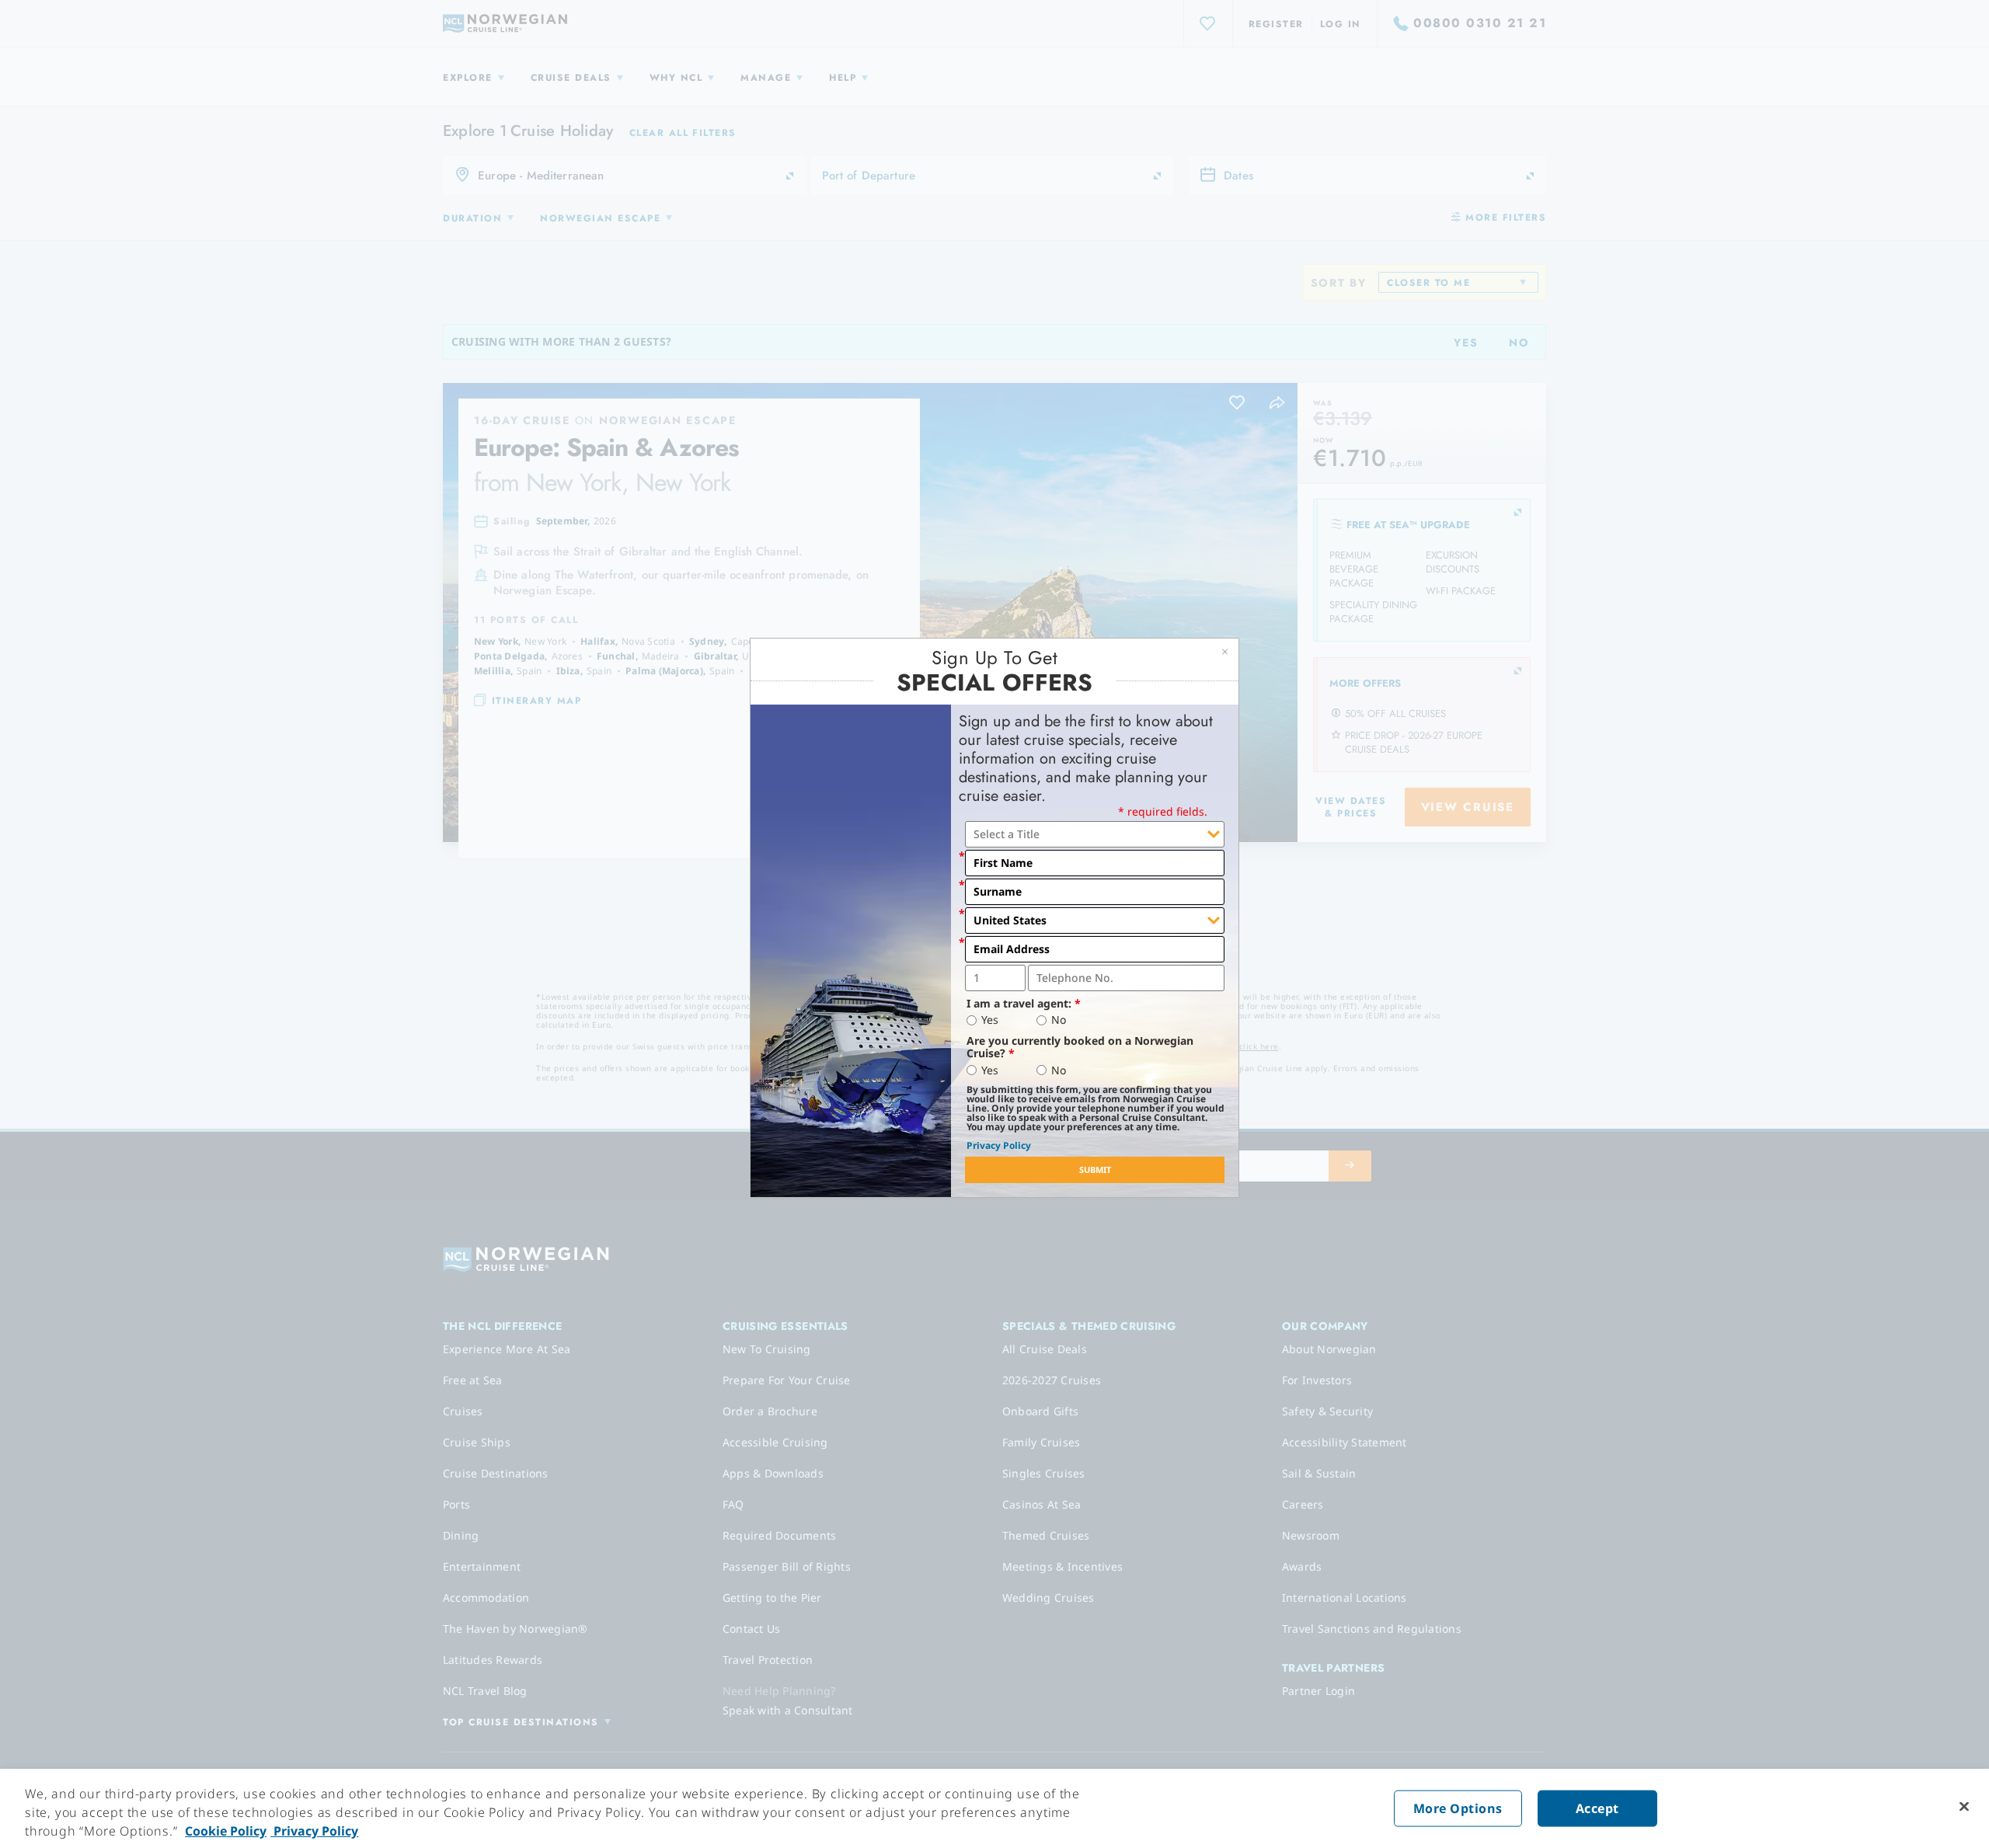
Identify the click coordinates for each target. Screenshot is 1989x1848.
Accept (1597, 1808)
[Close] (1964, 1807)
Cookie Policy (226, 1831)
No (1059, 1020)
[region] (994, 1808)
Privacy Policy (999, 1145)
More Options (1458, 1808)
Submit (1095, 1169)
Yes (990, 1020)
